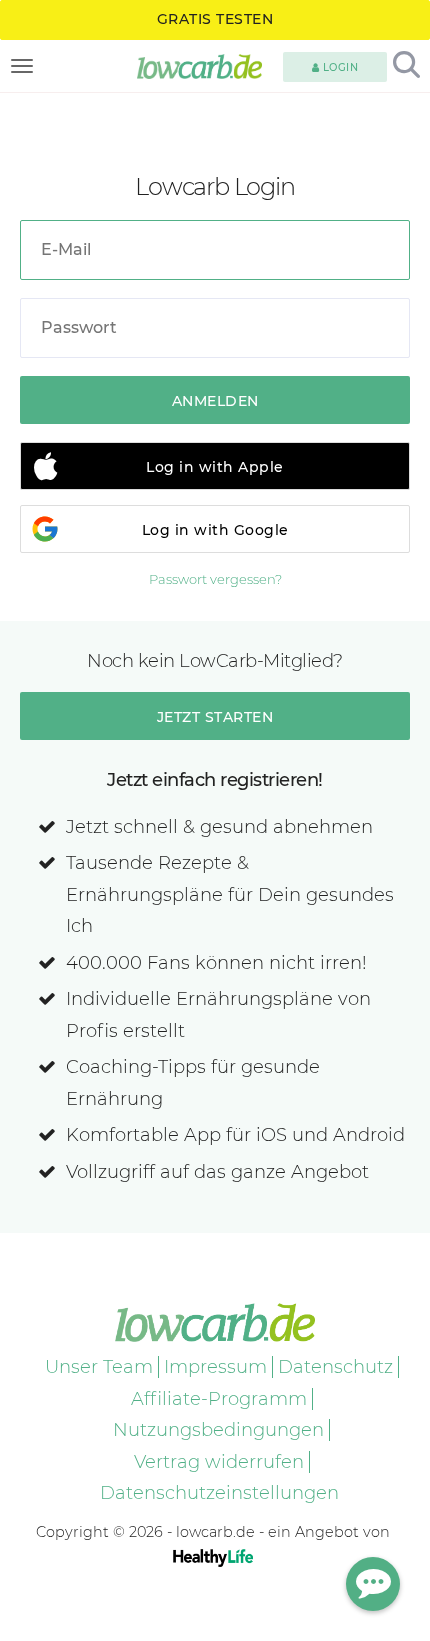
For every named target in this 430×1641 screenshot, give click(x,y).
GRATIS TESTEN (215, 19)
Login (338, 67)
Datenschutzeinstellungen (219, 1493)
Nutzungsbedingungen (218, 1430)
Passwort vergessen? (215, 579)
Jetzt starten (215, 717)
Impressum (215, 1367)
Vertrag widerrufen (219, 1462)
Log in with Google (215, 530)
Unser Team (99, 1367)
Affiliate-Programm (219, 1399)
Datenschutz (335, 1367)
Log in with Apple (215, 467)
